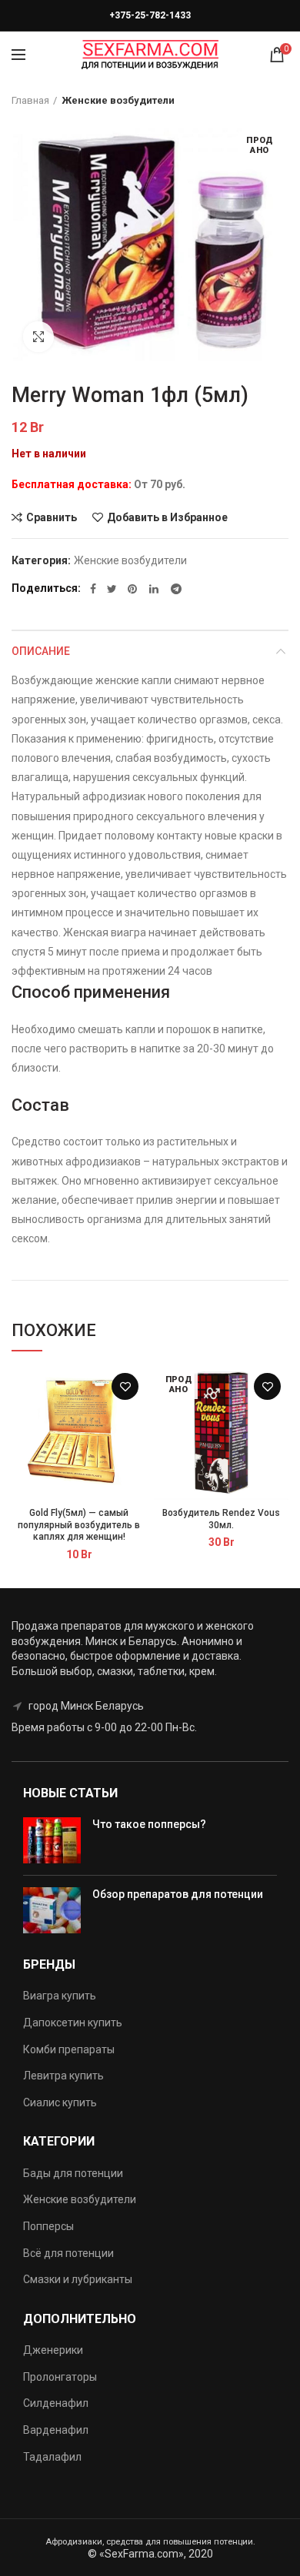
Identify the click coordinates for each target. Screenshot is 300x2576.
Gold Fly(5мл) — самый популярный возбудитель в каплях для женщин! (79, 1525)
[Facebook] (93, 589)
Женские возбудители (118, 100)
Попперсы (48, 2226)
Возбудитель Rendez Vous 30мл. (221, 1519)
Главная (30, 100)
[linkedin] (155, 589)
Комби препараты (69, 2049)
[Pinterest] (133, 589)
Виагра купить (60, 1996)
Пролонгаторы (60, 2377)
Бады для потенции (73, 2173)
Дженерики (53, 2350)
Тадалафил (52, 2457)
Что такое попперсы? (149, 1824)
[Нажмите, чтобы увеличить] (38, 337)
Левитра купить (63, 2076)
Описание (41, 651)
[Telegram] (176, 589)
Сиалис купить (60, 2102)
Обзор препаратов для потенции (178, 1894)
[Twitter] (112, 589)
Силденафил (56, 2403)
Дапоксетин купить (73, 2023)
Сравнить (52, 517)
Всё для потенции (68, 2253)
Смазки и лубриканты (78, 2279)
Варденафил (56, 2430)
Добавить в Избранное (167, 517)
